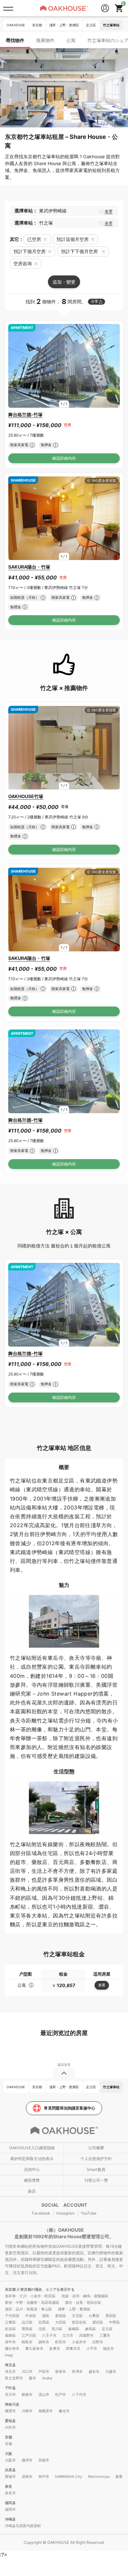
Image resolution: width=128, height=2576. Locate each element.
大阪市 (10, 2460)
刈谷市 (10, 2427)
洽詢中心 (32, 2169)
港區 (46, 2316)
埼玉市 (10, 2371)
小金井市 (79, 2342)
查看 (102, 1985)
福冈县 (10, 2503)
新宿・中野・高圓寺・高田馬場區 (32, 2303)
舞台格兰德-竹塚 (25, 414)
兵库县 (10, 2470)
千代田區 (12, 2316)
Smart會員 (96, 2169)
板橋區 (74, 2329)
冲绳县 (10, 2519)
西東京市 (73, 2349)
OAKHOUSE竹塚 (26, 796)
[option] (64, 366)
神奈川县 (12, 2404)
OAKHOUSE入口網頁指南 (32, 2148)
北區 (42, 2329)
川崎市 (27, 2411)
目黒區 (44, 2322)
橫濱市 (10, 2411)
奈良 (9, 2486)
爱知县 (10, 2421)
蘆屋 (119, 2477)
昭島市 (27, 2342)
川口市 (27, 2371)
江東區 (10, 2322)
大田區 (61, 2322)
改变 (109, 211)
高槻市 (44, 2460)
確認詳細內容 (64, 458)
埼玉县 (10, 2365)
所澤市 (77, 2371)
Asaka (47, 2378)
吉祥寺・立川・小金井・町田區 (30, 2296)
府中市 (10, 2342)
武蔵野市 (86, 2335)
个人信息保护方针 (96, 2159)
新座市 (61, 2371)
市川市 (10, 2394)
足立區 (107, 2329)
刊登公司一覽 (96, 2180)
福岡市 (10, 2509)
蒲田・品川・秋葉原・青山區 (28, 2309)
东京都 (11, 2289)
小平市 (92, 2349)
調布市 (44, 2342)
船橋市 (27, 2394)
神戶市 (44, 2477)
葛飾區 (10, 2335)
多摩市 (55, 2349)
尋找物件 (15, 40)
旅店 (32, 2191)
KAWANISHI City (69, 2477)
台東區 (94, 2316)
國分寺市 (12, 2349)
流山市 (44, 2394)
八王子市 (49, 2335)
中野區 (114, 2322)
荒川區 (57, 2329)
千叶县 (10, 2388)
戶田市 (44, 2371)
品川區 (27, 2322)
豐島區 (27, 2329)
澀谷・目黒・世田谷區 (83, 2303)
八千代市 (79, 2394)
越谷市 (94, 2371)
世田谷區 (79, 2322)
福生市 (108, 2349)
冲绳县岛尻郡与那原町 (23, 2526)
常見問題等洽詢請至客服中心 (70, 2108)
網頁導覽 (32, 2180)
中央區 (31, 2316)
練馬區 (90, 2329)
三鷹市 (105, 2335)
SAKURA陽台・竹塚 (29, 567)
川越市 (111, 2371)
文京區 (77, 2316)
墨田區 (111, 2316)
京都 (9, 2437)
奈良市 (10, 2493)
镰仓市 (64, 2411)
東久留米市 (34, 2349)
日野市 (98, 2342)
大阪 (9, 2454)
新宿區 (61, 2316)
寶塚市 (10, 2477)
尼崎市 (27, 2477)
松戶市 (61, 2394)
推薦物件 (45, 40)
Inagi (9, 2355)
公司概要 (96, 2148)
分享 (95, 301)
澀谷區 (98, 2322)
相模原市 (46, 2411)
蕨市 (32, 2378)
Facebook (41, 2213)
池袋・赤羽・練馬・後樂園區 (85, 2296)
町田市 (61, 2342)
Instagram (65, 2213)
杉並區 (10, 2329)
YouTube (89, 2213)
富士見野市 (14, 2378)
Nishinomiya (99, 2477)
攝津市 (27, 2460)
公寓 (71, 40)
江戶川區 (29, 2335)
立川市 (68, 2335)
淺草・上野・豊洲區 (74, 2309)
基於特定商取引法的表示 (32, 2159)
